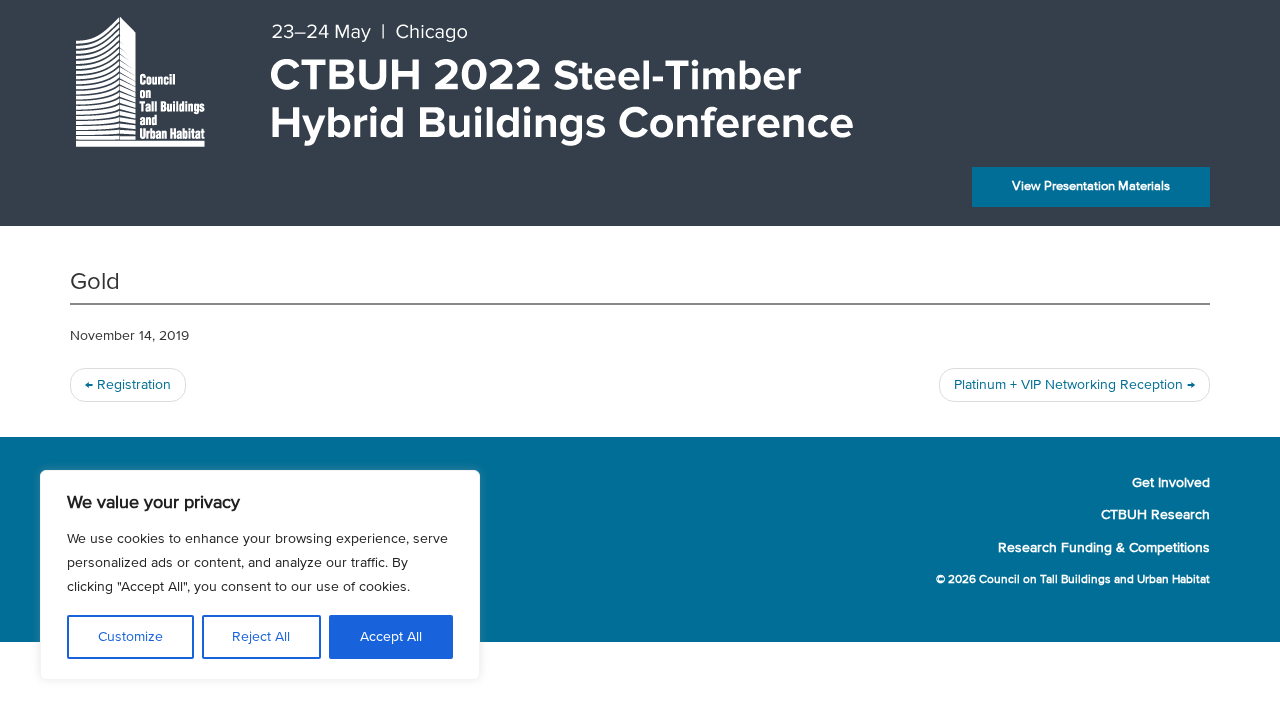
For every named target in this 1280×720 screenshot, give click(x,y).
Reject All (261, 637)
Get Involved (1171, 483)
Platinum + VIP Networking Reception (1074, 385)
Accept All (391, 637)
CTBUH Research (1155, 515)
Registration (128, 385)
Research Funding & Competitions (1104, 548)
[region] (260, 575)
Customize (130, 637)
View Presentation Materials (1091, 186)
